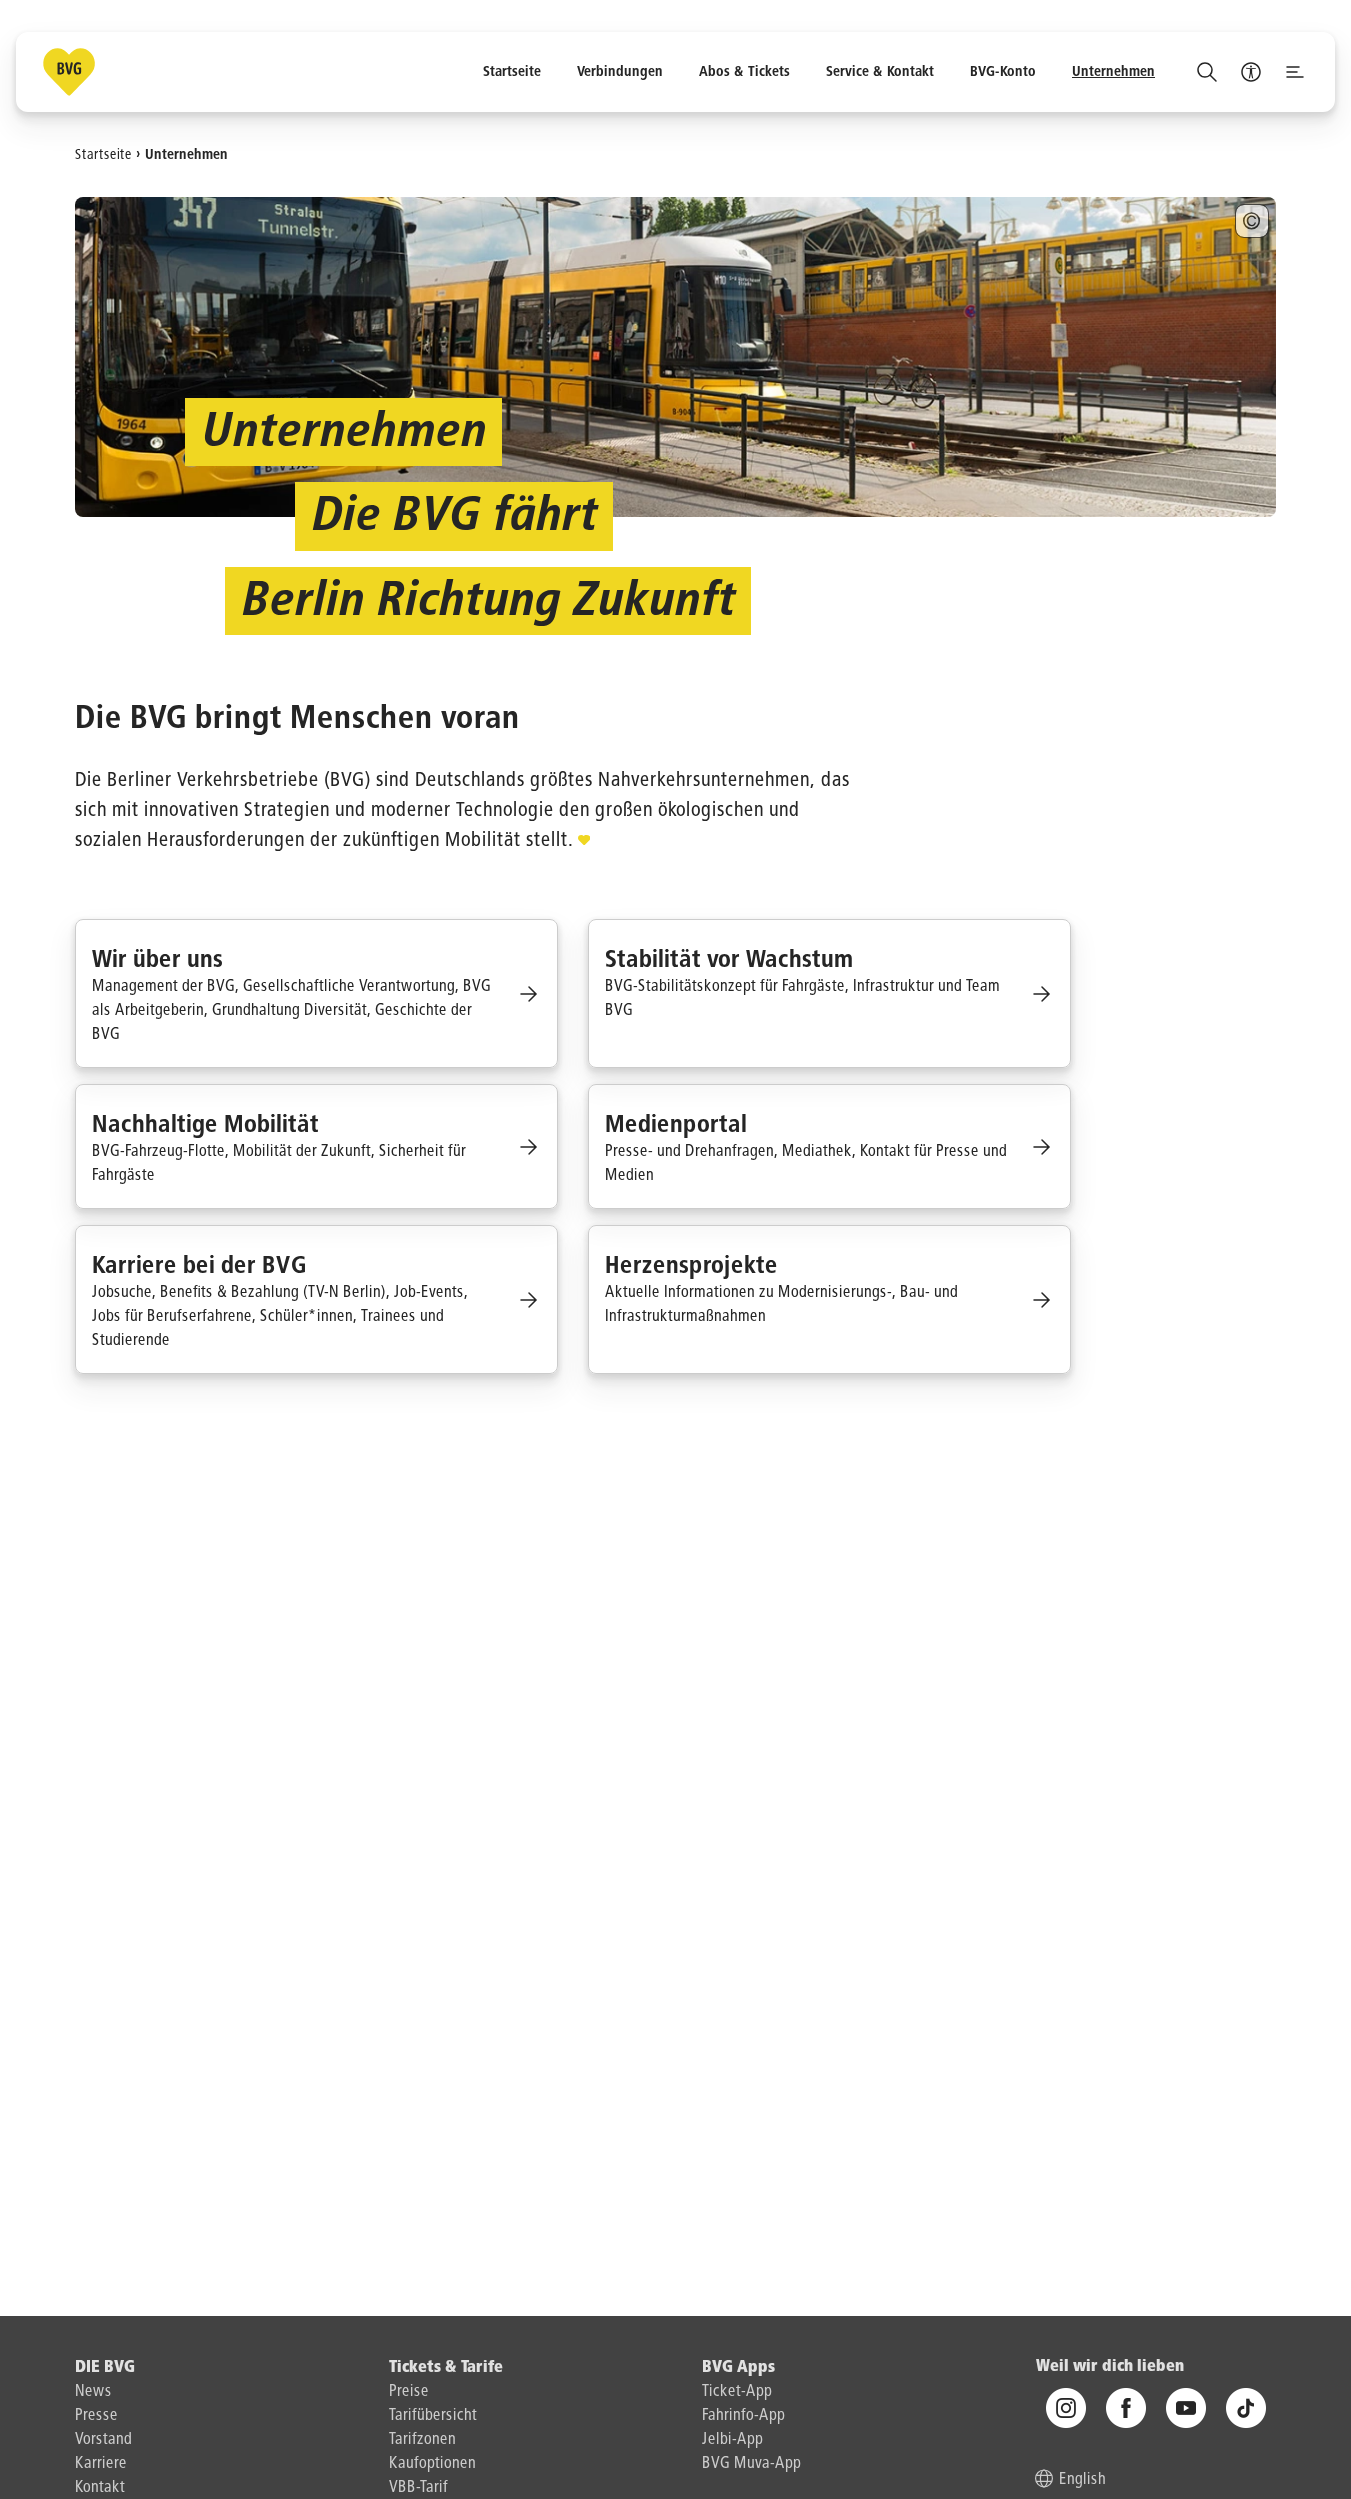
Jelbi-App (732, 2440)
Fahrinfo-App (743, 2416)
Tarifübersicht (433, 2416)
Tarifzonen (422, 2440)
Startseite (103, 154)
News (93, 2392)
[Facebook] (1126, 2409)
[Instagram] (1066, 2409)
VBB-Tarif (418, 2488)
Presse (96, 2416)
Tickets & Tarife (446, 2368)
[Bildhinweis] (1252, 221)
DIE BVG (105, 2368)
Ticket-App (737, 2392)
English (1082, 2481)
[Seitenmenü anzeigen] (1295, 72)
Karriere (101, 2464)
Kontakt (100, 2488)
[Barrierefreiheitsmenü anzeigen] (1251, 72)
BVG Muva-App (751, 2464)
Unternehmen (186, 154)
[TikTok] (1246, 2409)
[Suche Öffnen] (1207, 72)
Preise (409, 2392)
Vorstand (103, 2440)
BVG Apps (738, 2368)
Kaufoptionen (432, 2464)
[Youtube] (1186, 2409)
